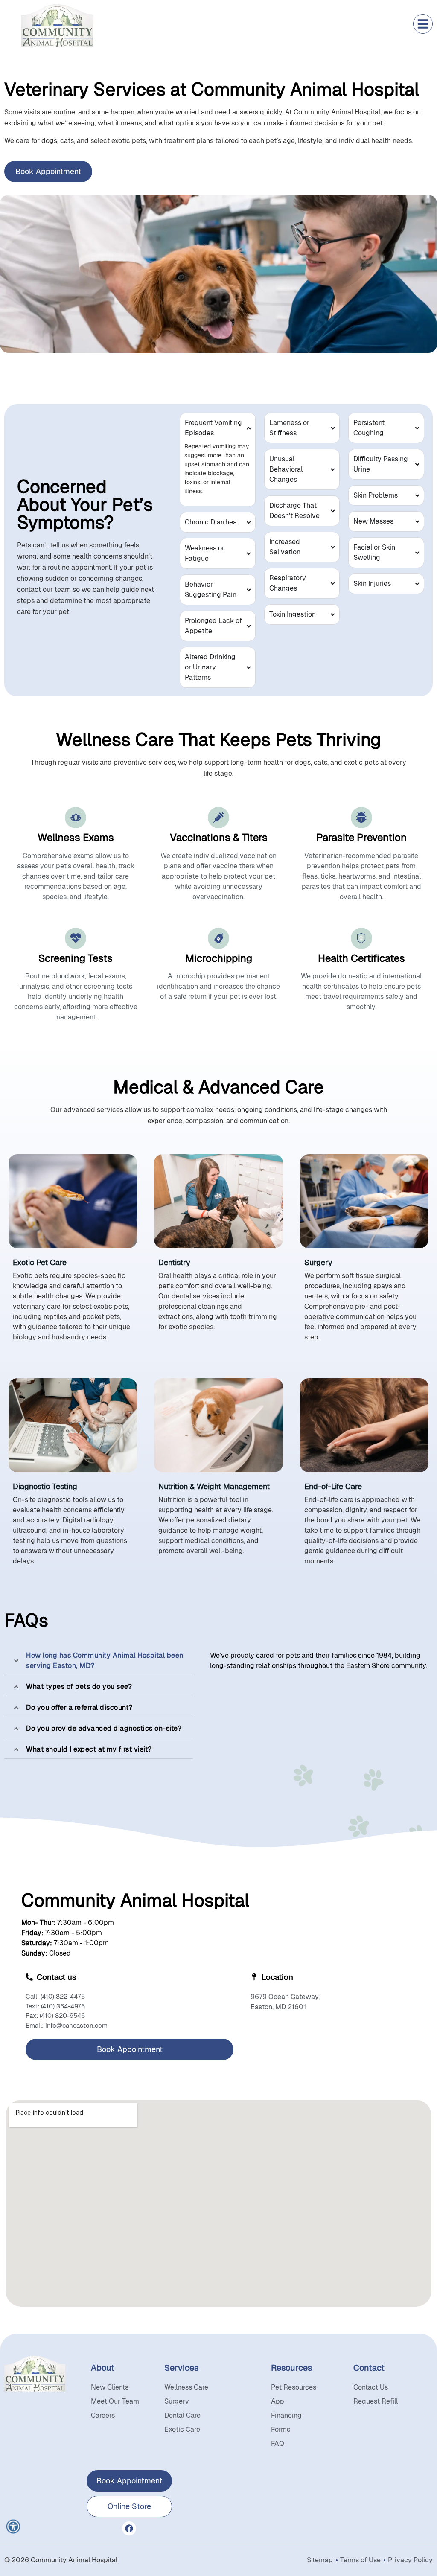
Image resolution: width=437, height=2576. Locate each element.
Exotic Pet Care (40, 1262)
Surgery (318, 1262)
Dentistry (174, 1262)
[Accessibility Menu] (13, 2527)
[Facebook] (129, 2528)
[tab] (99, 1661)
